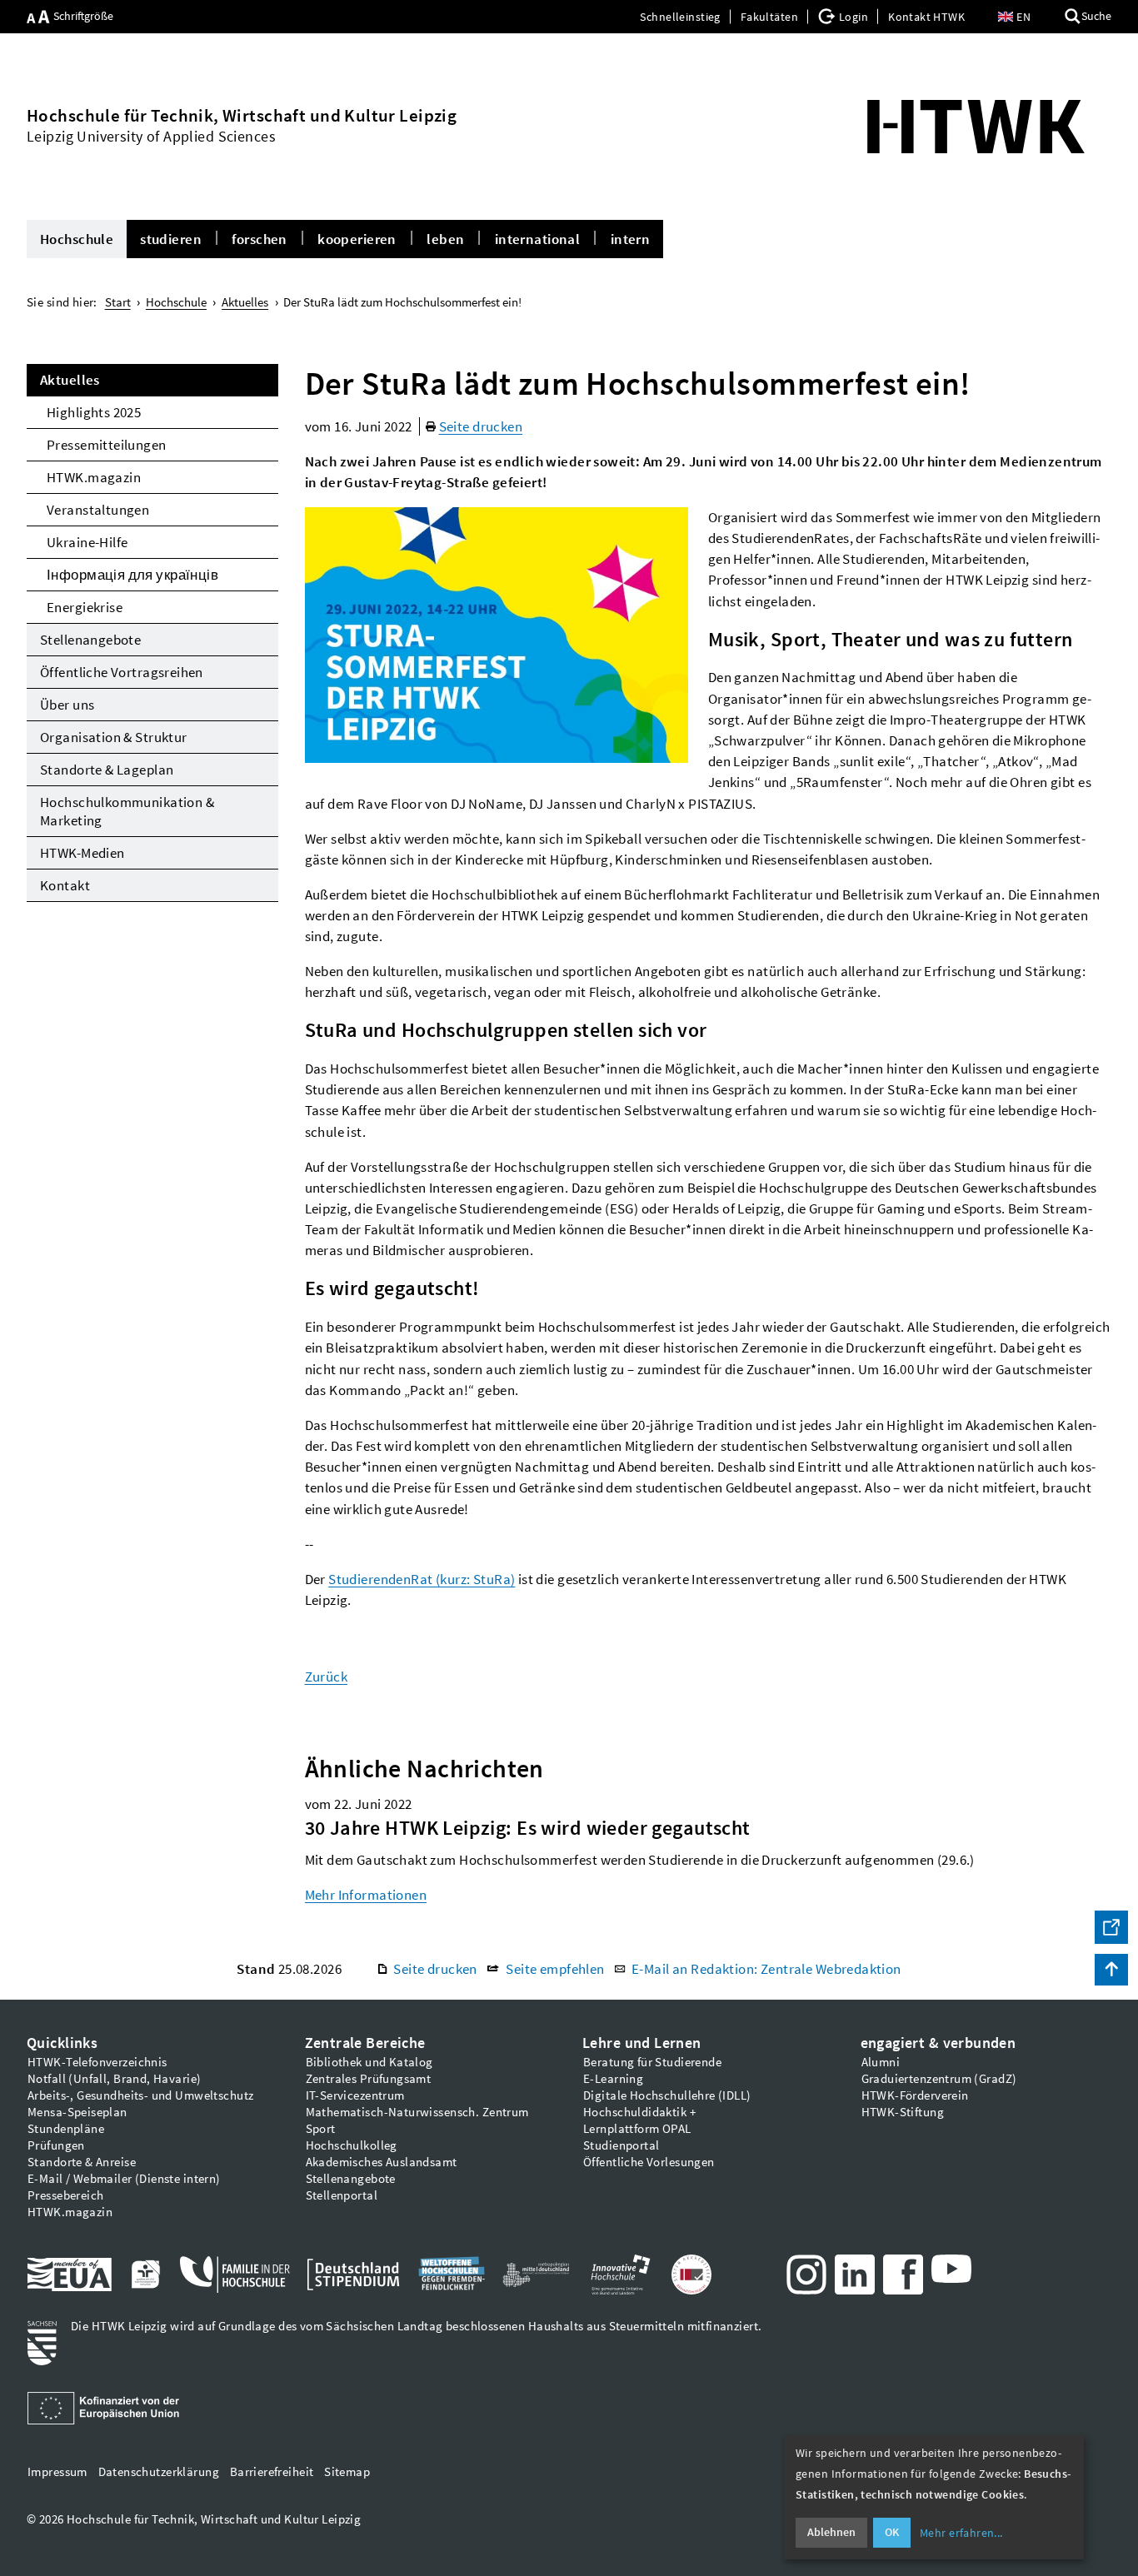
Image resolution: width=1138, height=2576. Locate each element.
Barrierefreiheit (272, 2472)
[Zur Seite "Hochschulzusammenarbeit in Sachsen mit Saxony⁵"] (621, 2275)
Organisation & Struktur (114, 737)
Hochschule (77, 239)
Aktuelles (70, 380)
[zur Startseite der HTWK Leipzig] (976, 127)
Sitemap (347, 2472)
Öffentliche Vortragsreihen (122, 672)
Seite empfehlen (555, 1969)
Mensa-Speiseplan (77, 2112)
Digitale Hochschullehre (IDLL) (667, 2095)
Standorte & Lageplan (107, 770)
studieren (171, 239)
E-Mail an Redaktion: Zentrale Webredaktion (766, 1969)
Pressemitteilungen (107, 445)
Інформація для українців (132, 575)
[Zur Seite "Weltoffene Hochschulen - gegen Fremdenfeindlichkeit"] (452, 2275)
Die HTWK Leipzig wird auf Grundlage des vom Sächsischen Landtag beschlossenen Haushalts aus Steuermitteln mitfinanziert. (416, 2326)
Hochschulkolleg (352, 2145)
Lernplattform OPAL (637, 2129)
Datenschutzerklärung (159, 2472)
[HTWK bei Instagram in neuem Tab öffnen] (806, 2275)
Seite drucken (481, 426)
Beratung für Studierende (652, 2062)
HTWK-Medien (82, 853)
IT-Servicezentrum (355, 2095)
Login (853, 17)
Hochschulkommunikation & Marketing (127, 811)
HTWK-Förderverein (915, 2095)
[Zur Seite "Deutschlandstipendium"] (354, 2275)
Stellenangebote (90, 640)
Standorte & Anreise (82, 2162)
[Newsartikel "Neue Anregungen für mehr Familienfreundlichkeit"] (235, 2275)
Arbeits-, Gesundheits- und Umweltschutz (140, 2095)
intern (631, 239)
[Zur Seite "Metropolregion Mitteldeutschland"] (536, 2275)
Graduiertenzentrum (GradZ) (939, 2079)
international (537, 239)
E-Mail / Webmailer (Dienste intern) (124, 2179)
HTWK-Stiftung (903, 2112)
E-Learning (613, 2079)
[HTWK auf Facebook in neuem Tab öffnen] (903, 2275)
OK (892, 2532)
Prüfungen (56, 2145)
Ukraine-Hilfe (87, 542)
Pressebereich (65, 2195)
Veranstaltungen (98, 510)
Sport (321, 2129)
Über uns (67, 705)
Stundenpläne (66, 2129)
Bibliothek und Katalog (369, 2062)
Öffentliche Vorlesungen (649, 2162)
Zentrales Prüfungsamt (369, 2079)
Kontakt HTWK (926, 17)
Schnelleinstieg (680, 17)
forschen (259, 239)
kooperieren (357, 239)
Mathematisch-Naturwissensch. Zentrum (417, 2112)
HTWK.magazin (94, 477)
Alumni (881, 2062)
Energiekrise (85, 607)
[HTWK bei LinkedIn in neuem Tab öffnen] (855, 2275)
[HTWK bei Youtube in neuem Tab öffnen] (951, 2269)
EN (1023, 17)
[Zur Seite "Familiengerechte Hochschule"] (145, 2275)
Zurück (327, 1677)
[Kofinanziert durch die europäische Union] (106, 2409)
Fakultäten (769, 17)
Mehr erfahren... (961, 2533)
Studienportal (621, 2145)
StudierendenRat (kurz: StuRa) (422, 1579)
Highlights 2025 (94, 412)
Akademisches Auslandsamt (382, 2162)
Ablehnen (831, 2532)
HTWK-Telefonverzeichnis (97, 2062)
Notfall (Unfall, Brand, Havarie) (114, 2079)
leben (445, 239)
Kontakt (65, 885)
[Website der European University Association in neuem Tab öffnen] (70, 2275)
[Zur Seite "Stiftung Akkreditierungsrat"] (691, 2275)
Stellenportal (342, 2195)
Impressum (57, 2472)
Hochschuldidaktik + (639, 2112)
